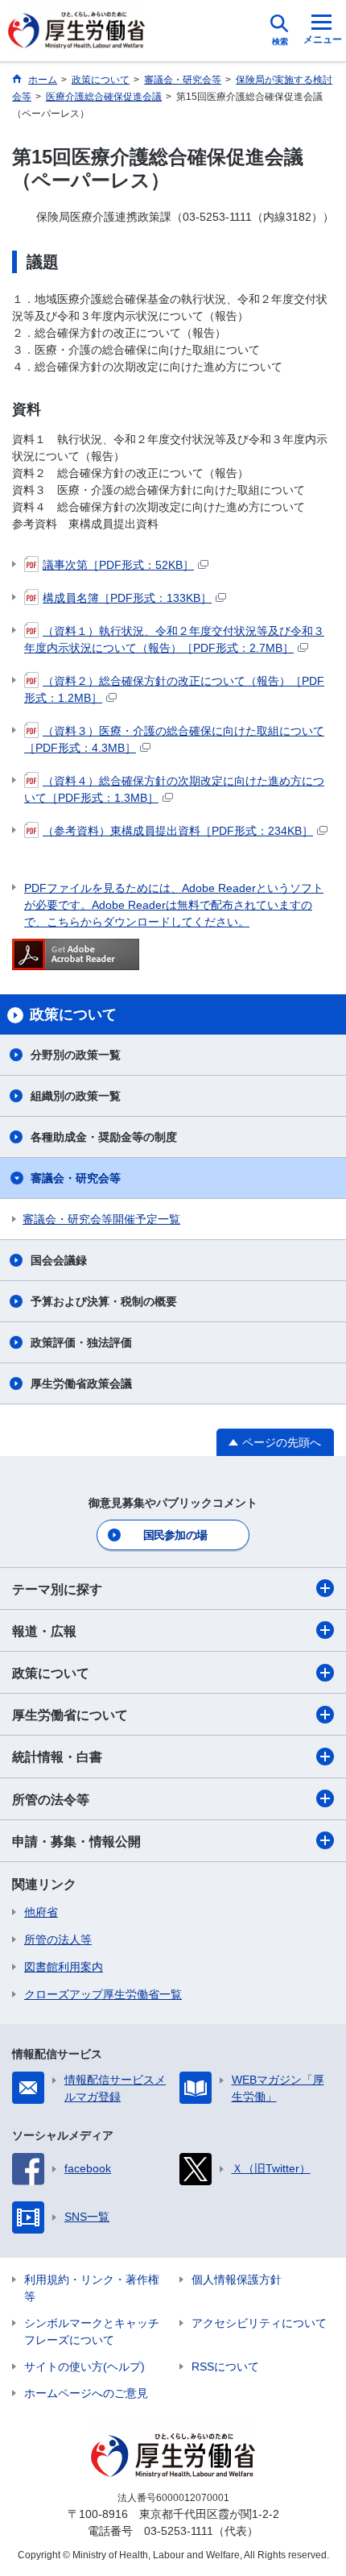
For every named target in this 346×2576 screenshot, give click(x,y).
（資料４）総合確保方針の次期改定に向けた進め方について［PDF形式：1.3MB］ (174, 789)
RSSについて (225, 2367)
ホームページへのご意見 (86, 2393)
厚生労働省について (70, 1715)
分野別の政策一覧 (76, 1055)
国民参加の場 (175, 1535)
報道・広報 (44, 1631)
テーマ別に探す (57, 1589)
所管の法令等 (51, 1800)
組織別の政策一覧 (76, 1096)
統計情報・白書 (57, 1757)
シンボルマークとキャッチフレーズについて (92, 2331)
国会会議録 (59, 1260)
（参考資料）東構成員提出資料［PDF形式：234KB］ (178, 831)
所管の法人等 (58, 1939)
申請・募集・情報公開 (76, 1842)
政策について (51, 1673)
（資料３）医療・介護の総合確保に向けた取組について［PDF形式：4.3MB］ (174, 739)
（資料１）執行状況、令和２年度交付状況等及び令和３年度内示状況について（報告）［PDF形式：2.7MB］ (174, 639)
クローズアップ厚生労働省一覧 (103, 1994)
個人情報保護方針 (237, 2279)
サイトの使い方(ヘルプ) (84, 2367)
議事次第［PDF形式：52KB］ (118, 565)
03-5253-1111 (179, 2531)
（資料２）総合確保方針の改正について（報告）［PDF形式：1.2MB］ (174, 689)
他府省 (41, 1912)
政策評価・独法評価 (81, 1342)
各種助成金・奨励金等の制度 (104, 1137)
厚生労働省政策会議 (81, 1383)
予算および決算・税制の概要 (104, 1301)
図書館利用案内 (64, 1967)
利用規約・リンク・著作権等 (92, 2288)
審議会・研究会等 (76, 1178)
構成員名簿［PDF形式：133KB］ (127, 598)
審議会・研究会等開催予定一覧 (101, 1219)
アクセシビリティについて (259, 2323)
